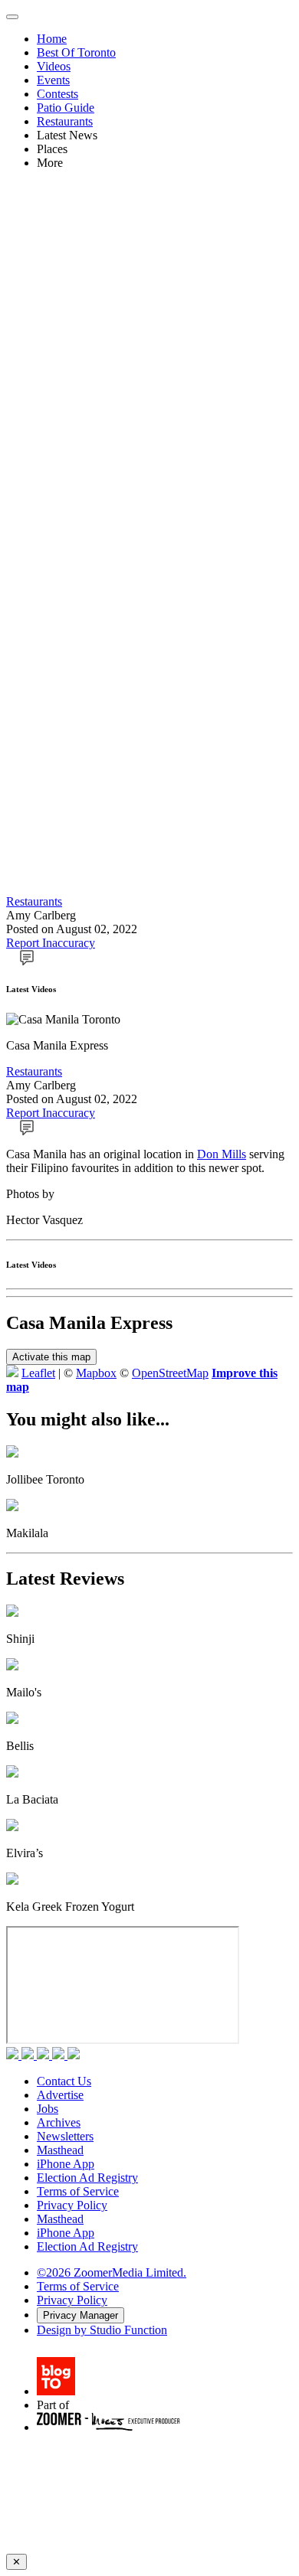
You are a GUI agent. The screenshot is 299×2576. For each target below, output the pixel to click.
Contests (58, 94)
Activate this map (51, 1357)
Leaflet (38, 1373)
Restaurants (65, 121)
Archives (59, 2122)
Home (52, 39)
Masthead (60, 2150)
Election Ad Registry (87, 2178)
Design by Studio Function (102, 2330)
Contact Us (64, 2081)
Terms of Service (78, 2191)
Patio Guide (66, 108)
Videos (54, 66)
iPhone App (66, 2164)
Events (53, 80)
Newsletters (65, 2136)
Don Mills (222, 1154)
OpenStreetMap (170, 1373)
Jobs (48, 2109)
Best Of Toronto (76, 52)
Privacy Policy (72, 2205)
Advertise (60, 2095)
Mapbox (96, 1373)
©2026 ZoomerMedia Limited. (112, 2272)
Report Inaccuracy (51, 943)
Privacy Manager (80, 2315)
